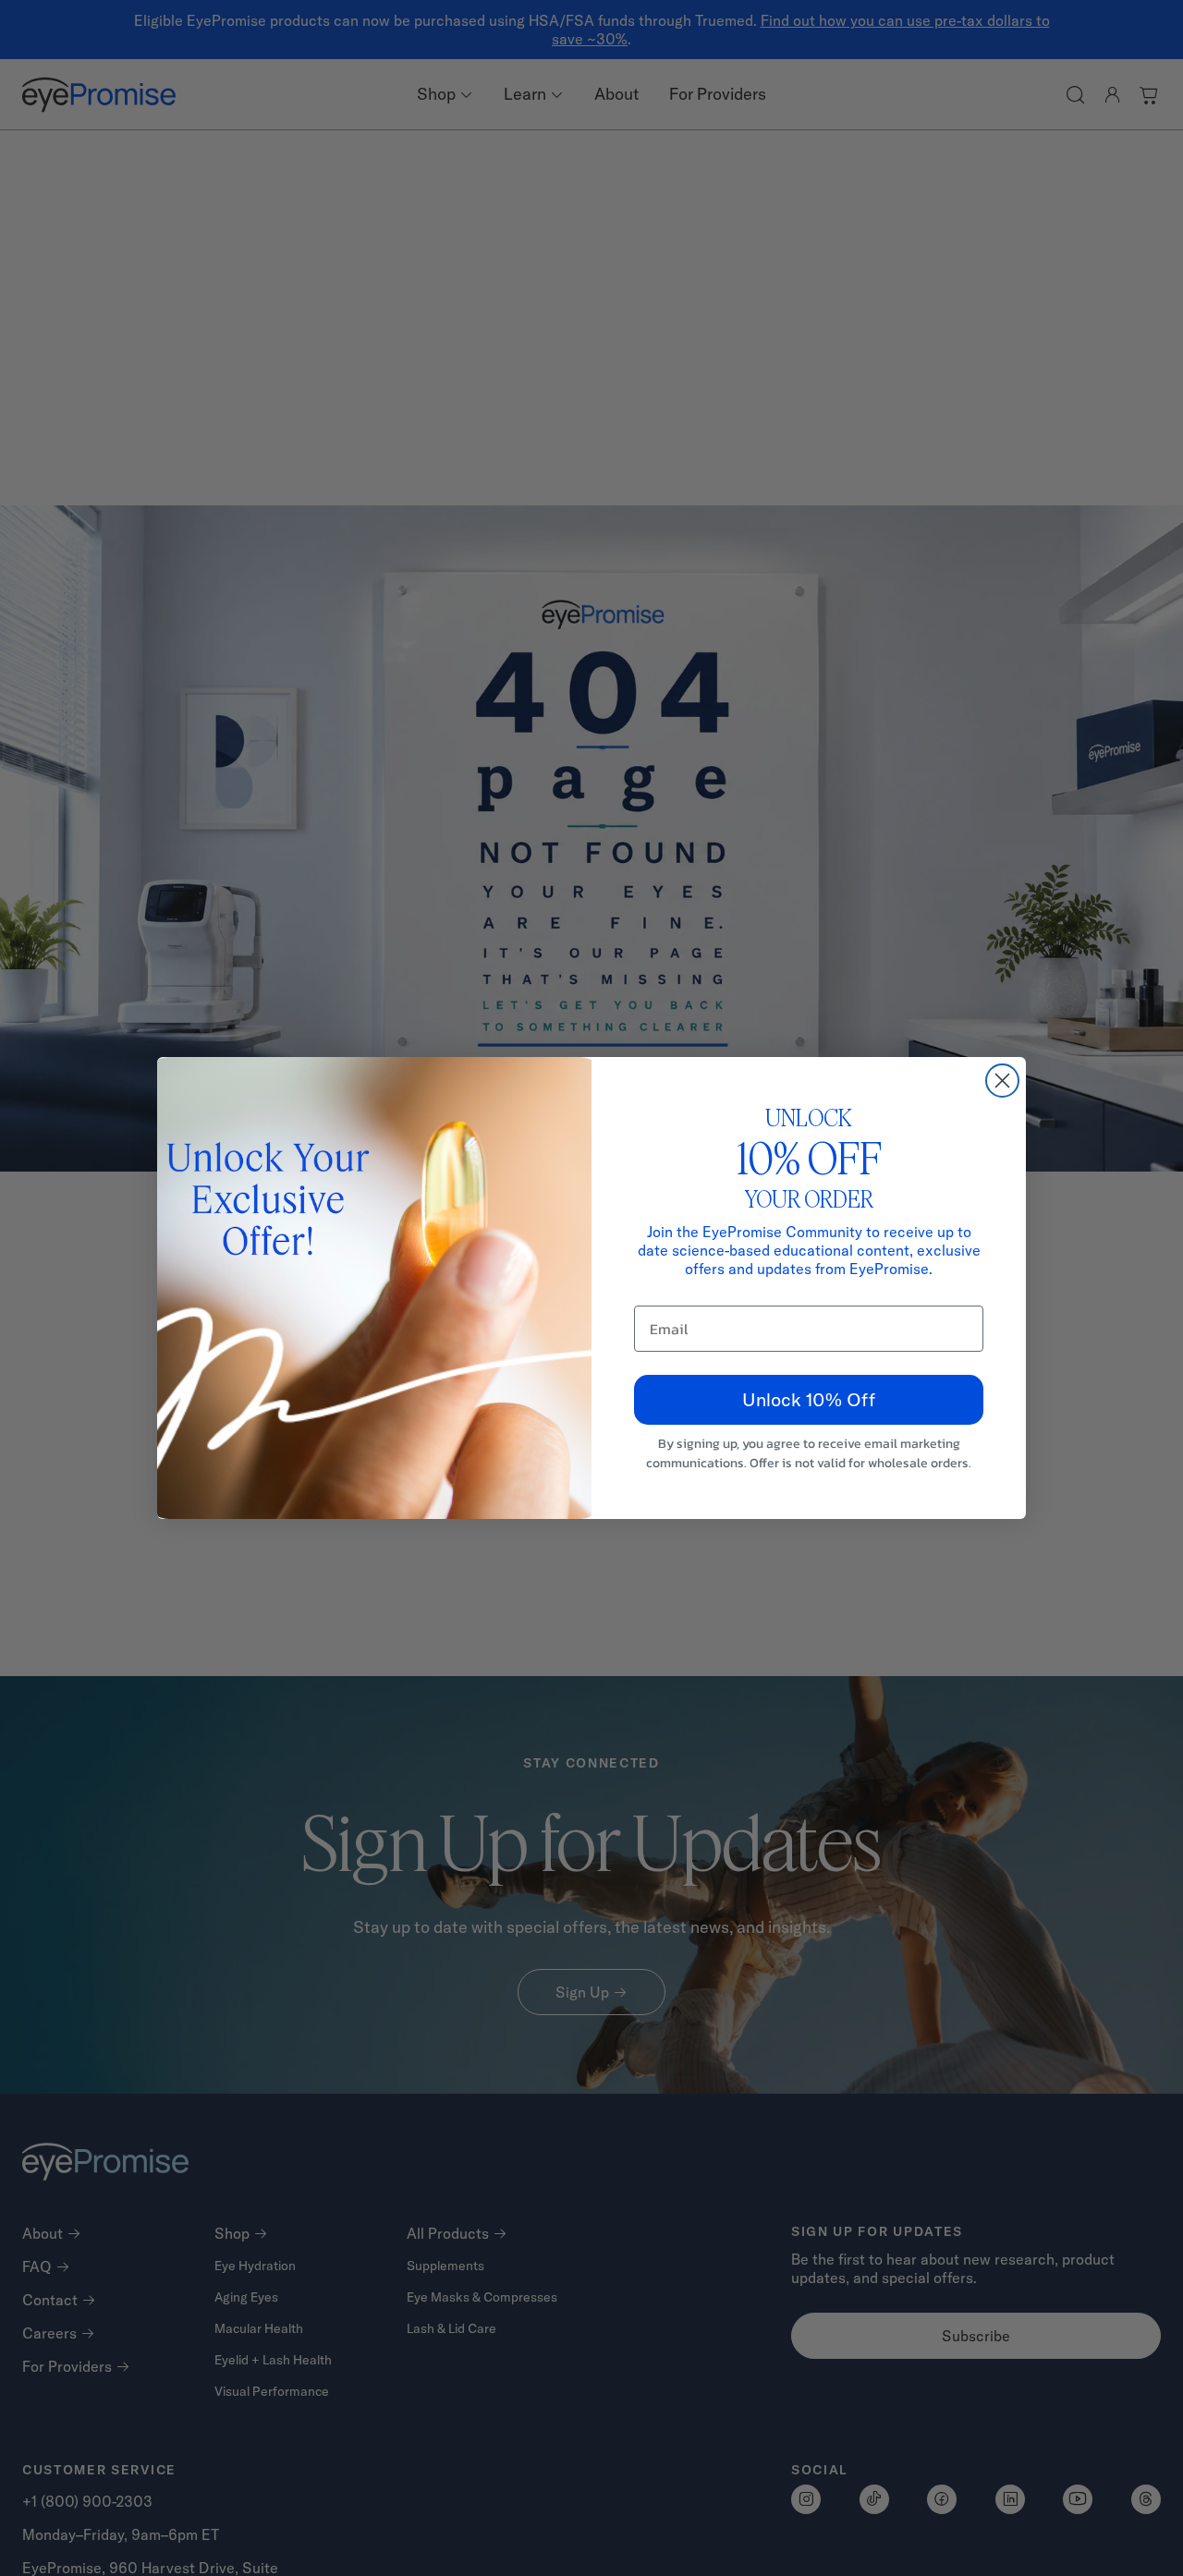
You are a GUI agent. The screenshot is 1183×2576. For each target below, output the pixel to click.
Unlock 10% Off (809, 1399)
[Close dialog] (1002, 1081)
